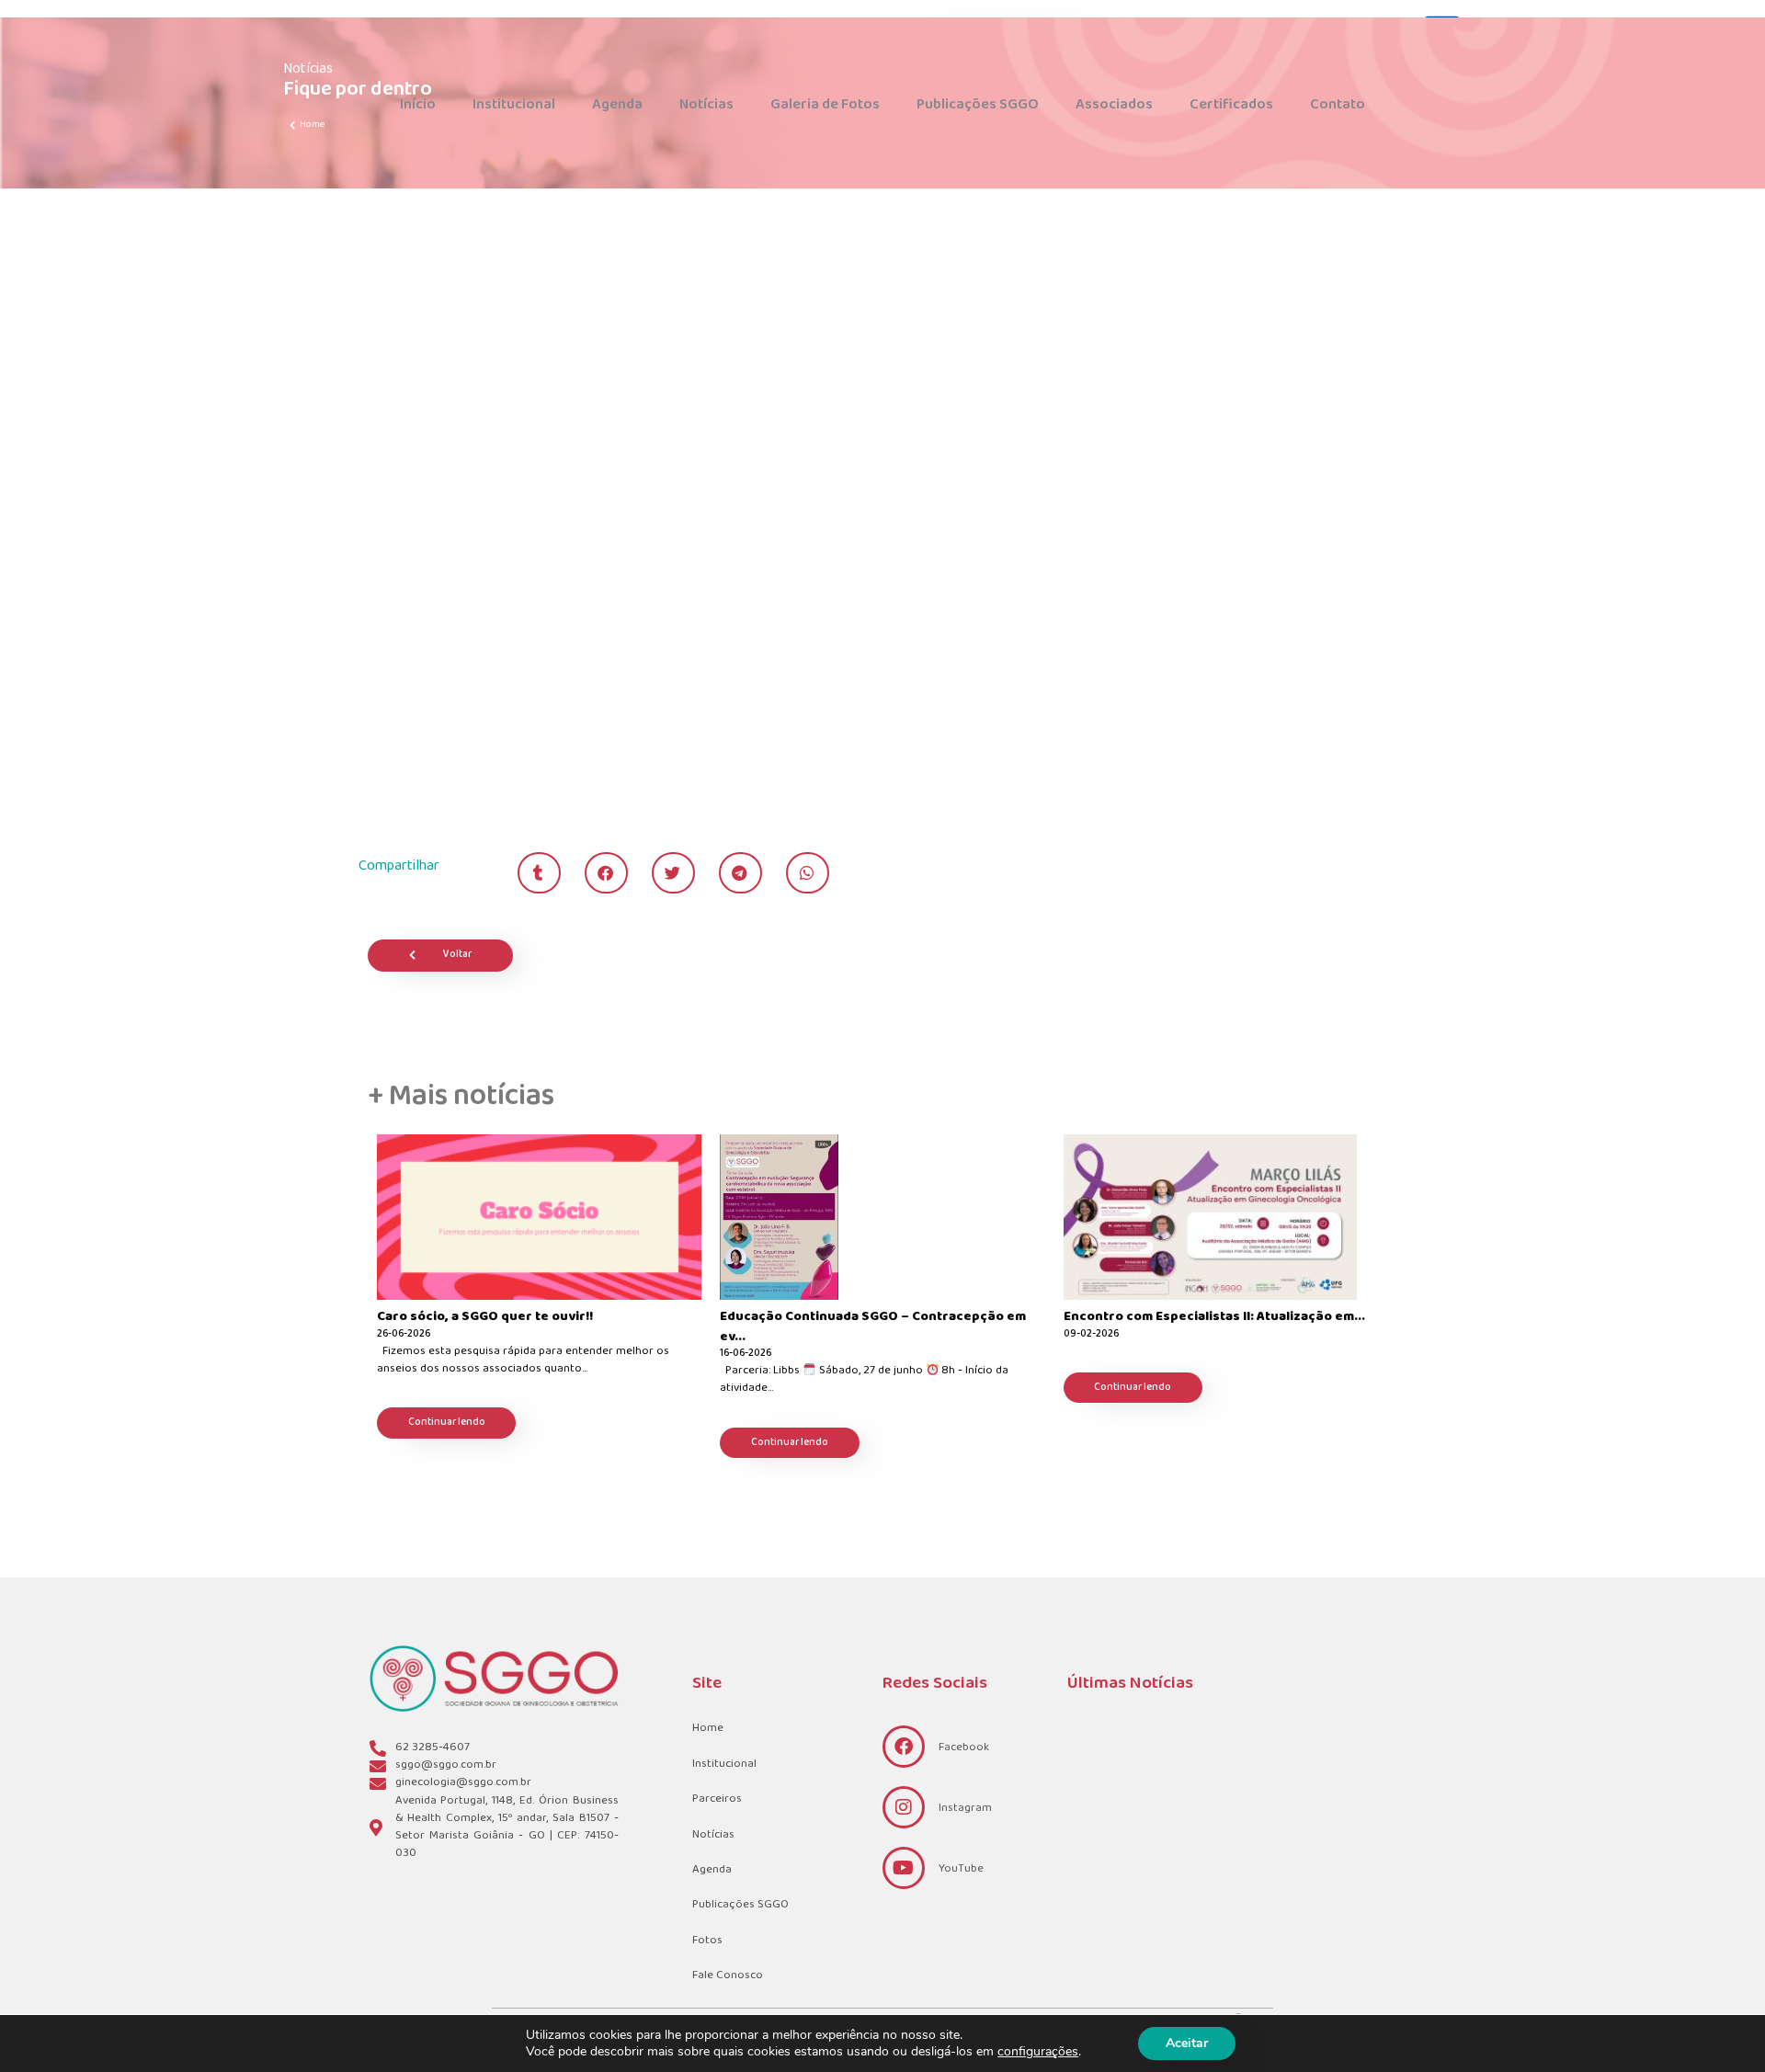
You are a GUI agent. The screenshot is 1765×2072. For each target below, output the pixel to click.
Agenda (617, 104)
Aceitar (1187, 2043)
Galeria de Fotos (825, 104)
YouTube (961, 1869)
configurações (1038, 2052)
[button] (539, 873)
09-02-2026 (1091, 1335)
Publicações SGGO (978, 104)
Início (418, 104)
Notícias (706, 104)
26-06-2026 (404, 1335)
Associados (1114, 104)
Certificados (1231, 104)
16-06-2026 (746, 1355)
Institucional (514, 104)
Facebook (964, 1748)
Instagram (965, 1808)
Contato (1338, 104)
